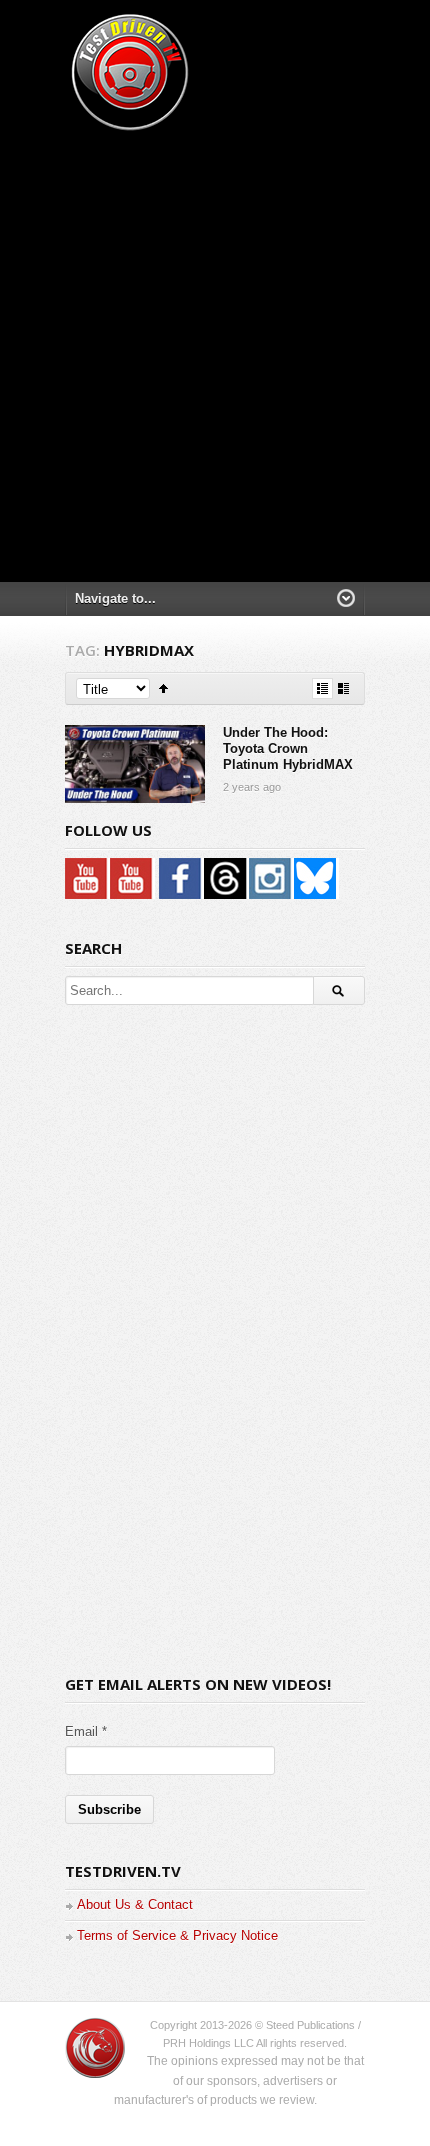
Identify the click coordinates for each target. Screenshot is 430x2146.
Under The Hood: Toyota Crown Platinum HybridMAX (288, 749)
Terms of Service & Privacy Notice (177, 1935)
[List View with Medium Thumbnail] (343, 688)
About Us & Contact (135, 1904)
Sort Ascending (163, 688)
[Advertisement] (215, 350)
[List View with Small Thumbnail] (322, 688)
